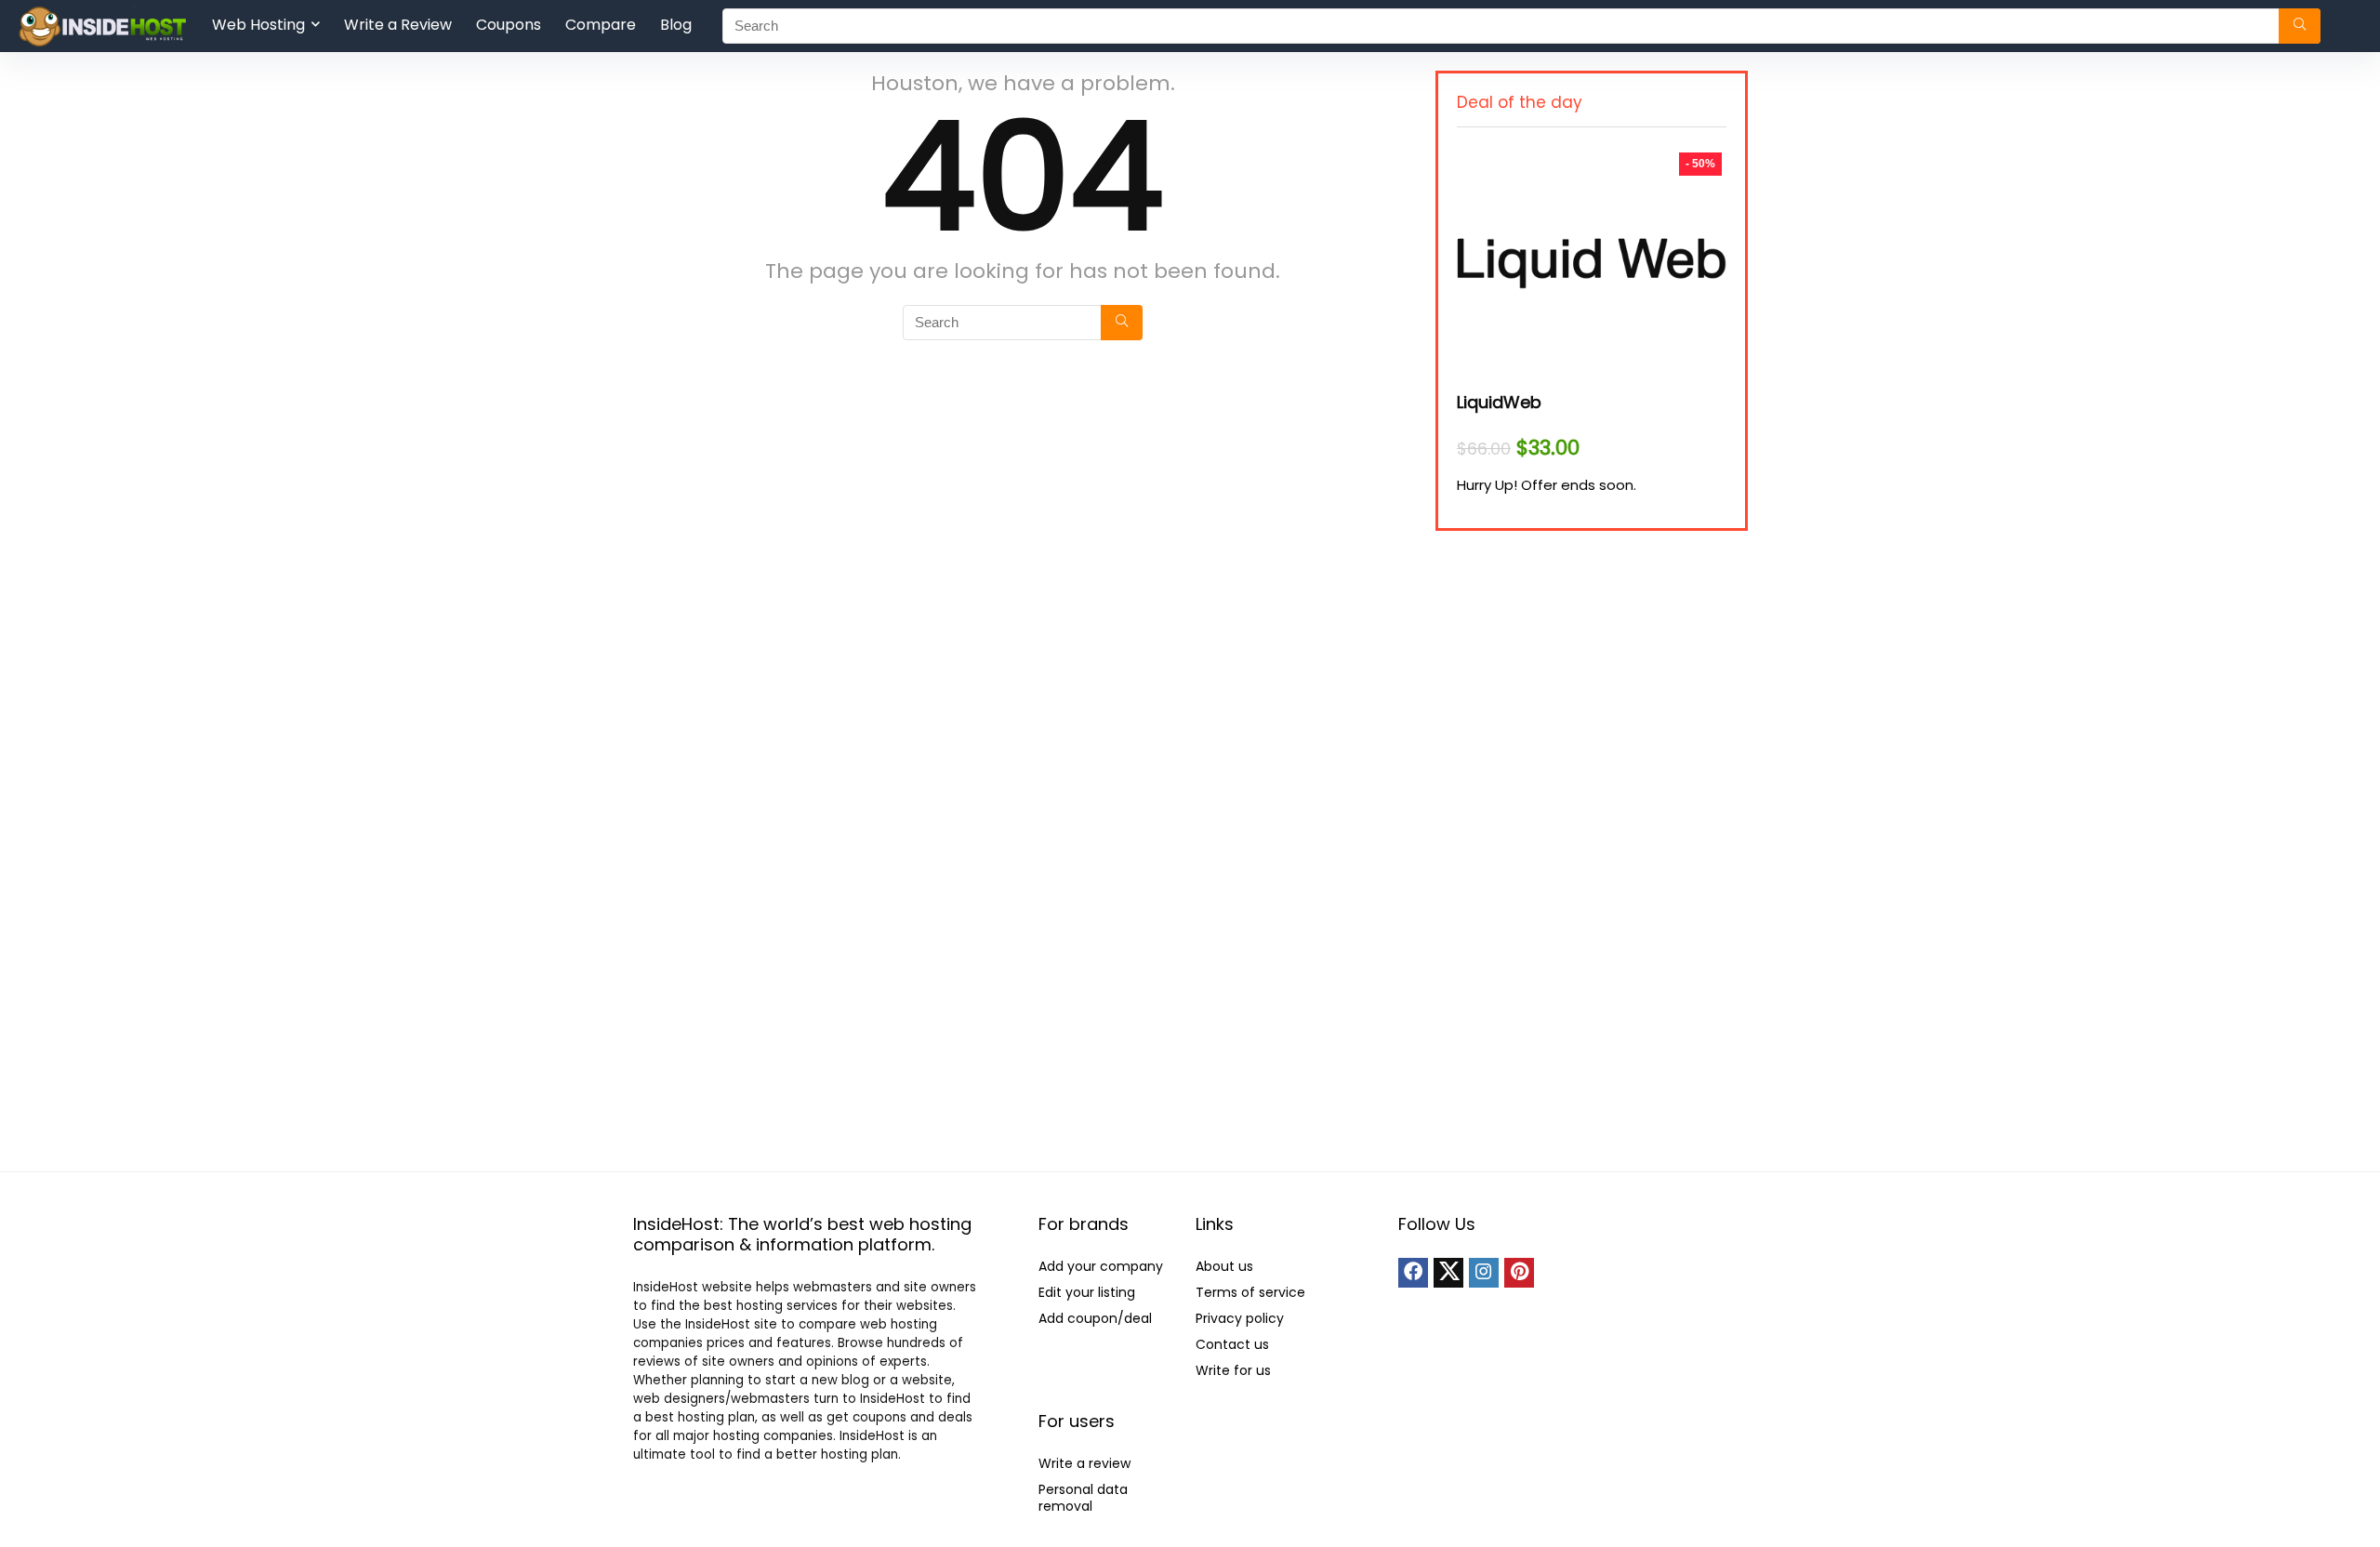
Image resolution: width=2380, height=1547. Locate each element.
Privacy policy (1240, 1318)
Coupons (509, 25)
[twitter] (1448, 1273)
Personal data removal (1083, 1498)
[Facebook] (1413, 1273)
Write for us (1233, 1370)
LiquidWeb (1499, 402)
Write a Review (398, 25)
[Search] (2300, 26)
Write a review (1084, 1463)
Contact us (1232, 1344)
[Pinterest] (1519, 1273)
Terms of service (1250, 1292)
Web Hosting (258, 25)
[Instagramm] (1484, 1273)
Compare (601, 25)
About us (1224, 1266)
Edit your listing (1087, 1292)
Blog (676, 25)
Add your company (1101, 1266)
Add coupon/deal (1095, 1318)
